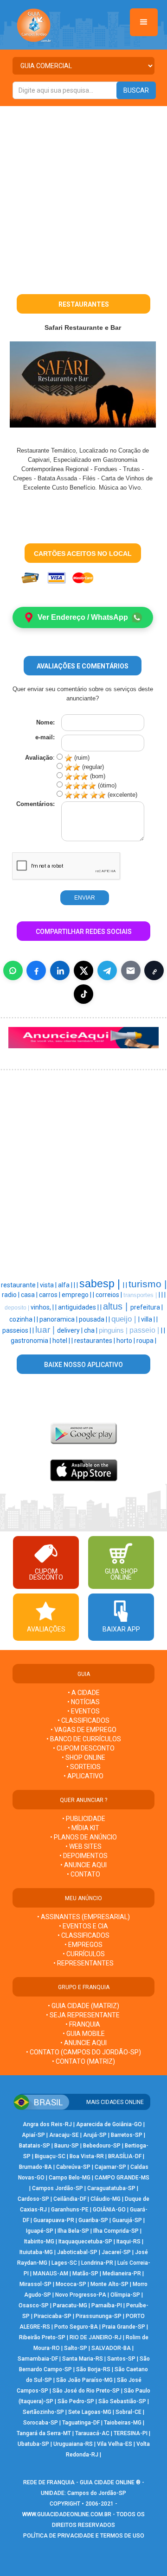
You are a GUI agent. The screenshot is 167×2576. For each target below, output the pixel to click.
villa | (149, 1319)
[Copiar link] (154, 970)
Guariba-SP (93, 2220)
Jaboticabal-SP (77, 2252)
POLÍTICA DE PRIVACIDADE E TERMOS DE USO (84, 2536)
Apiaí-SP (33, 2135)
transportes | (141, 1295)
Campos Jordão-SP (58, 2188)
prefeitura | (147, 1307)
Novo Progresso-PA (81, 2295)
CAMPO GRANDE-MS (122, 2178)
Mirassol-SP (35, 2284)
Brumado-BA (35, 2167)
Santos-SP (121, 2359)
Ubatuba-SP (33, 2444)
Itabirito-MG (39, 2242)
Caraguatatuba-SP (111, 2188)
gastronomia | (32, 1341)
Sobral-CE (128, 2412)
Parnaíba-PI (107, 2305)
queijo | (125, 1319)
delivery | (71, 1330)
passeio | (145, 1330)
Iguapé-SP (40, 2231)
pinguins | (114, 1330)
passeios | (17, 1330)
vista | (49, 1285)
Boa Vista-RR (87, 2156)
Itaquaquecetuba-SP (85, 2242)
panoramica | (59, 1319)
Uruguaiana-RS (73, 2444)
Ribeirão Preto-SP (42, 2337)
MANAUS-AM (51, 2274)
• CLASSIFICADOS (83, 1720)
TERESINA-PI (131, 2433)
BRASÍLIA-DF (125, 2156)
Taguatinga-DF (81, 2423)
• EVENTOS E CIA (83, 1926)
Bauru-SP (67, 2146)
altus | (117, 1306)
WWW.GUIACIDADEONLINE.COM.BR (67, 2514)
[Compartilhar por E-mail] (131, 970)
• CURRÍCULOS (84, 1954)
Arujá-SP (95, 2135)
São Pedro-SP (76, 2401)
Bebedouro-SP (102, 2146)
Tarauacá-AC (92, 2433)
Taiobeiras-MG (123, 2423)
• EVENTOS (83, 1711)
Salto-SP (76, 2348)
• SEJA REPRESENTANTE (83, 2015)
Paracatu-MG (70, 2305)
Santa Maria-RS (83, 2359)
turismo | (148, 1284)
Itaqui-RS (128, 2242)
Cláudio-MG (106, 2199)
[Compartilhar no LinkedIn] (60, 970)
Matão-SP (85, 2274)
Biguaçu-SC (50, 2156)
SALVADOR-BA (111, 2348)
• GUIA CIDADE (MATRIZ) (83, 2006)
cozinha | (23, 1319)
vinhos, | (43, 1307)
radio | (11, 1295)
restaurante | (20, 1285)
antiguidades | (79, 1307)
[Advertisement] (83, 194)
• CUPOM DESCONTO (84, 1748)
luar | (46, 1330)
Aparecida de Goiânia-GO (109, 2124)
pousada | (94, 1319)
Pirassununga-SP (99, 2316)
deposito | (18, 1308)
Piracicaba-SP (53, 2316)
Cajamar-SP (110, 2167)
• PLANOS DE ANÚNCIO (83, 1837)
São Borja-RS (93, 2369)
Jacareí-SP (116, 2252)
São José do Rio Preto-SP (86, 2391)
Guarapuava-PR (54, 2220)
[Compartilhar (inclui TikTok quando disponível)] (83, 994)
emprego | (77, 1295)
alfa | (66, 1285)
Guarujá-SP (127, 2220)
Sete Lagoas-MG (90, 2412)
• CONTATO (83, 1874)
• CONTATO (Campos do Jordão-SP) (83, 2052)
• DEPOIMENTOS (83, 1856)
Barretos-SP (127, 2135)
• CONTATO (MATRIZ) (83, 2061)
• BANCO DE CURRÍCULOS (84, 1739)
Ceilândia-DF (70, 2199)
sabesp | (101, 1284)
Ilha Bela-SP (73, 2231)
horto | (126, 1341)
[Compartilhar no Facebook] (36, 970)
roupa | (146, 1341)
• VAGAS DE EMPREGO (83, 1730)
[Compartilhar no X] (83, 970)
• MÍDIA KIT (83, 1828)
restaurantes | (95, 1341)
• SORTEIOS (83, 1767)
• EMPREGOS (83, 1945)
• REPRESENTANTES (83, 1963)
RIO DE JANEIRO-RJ (96, 2337)
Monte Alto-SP (109, 2284)
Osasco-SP (34, 2305)
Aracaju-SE (64, 2135)
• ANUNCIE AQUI (83, 1865)
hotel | (62, 1341)
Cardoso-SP (33, 2199)
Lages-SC (64, 2263)
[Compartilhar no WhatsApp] (13, 970)
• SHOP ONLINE (83, 1757)
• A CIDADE (84, 1693)
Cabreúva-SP (73, 2167)
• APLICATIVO (83, 1776)
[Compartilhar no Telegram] (107, 970)
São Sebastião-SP (122, 2401)
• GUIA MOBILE (84, 2034)
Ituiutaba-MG (36, 2252)
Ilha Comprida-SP (116, 2231)
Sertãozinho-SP (43, 2412)
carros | (50, 1295)
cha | (91, 1330)
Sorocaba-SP (41, 2423)
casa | (30, 1295)
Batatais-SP (35, 2146)
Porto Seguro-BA (76, 2327)
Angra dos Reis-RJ (47, 2124)
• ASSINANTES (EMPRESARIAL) (83, 1917)
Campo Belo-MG (70, 2178)
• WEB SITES (83, 1846)
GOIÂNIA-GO (109, 2210)
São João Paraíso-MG (84, 2380)
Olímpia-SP (125, 2295)
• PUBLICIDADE (84, 1819)
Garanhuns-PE (70, 2210)
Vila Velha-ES (115, 2444)
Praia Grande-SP (124, 2327)
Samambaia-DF (38, 2359)
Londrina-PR (97, 2263)
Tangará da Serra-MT (44, 2433)
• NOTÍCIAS (83, 1702)
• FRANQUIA (83, 2024)
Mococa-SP (71, 2284)
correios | (109, 1295)
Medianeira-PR (122, 2274)
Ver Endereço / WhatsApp (83, 617)
